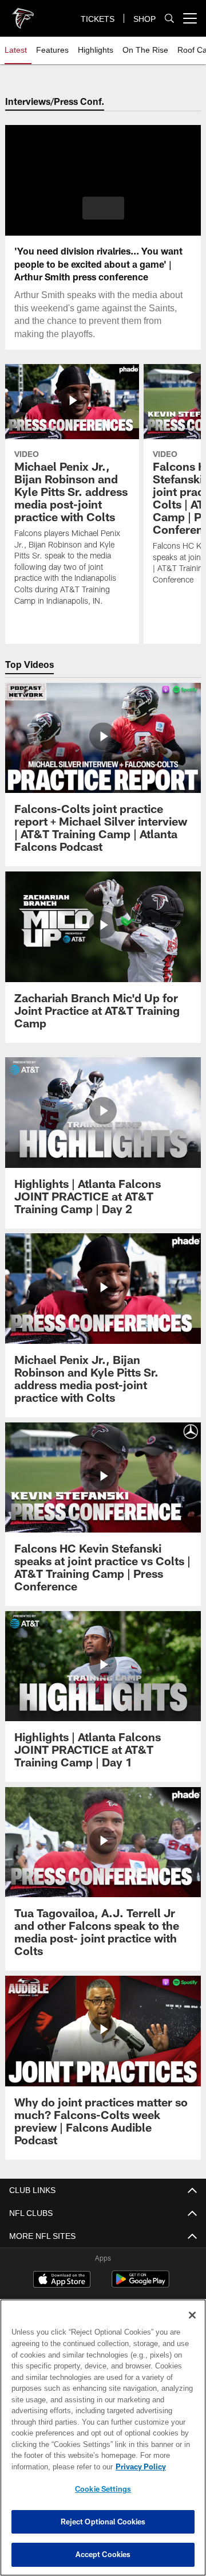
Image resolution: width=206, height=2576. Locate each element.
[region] (103, 2438)
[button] (103, 208)
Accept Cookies (103, 2554)
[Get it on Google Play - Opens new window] (140, 2285)
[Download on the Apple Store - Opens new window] (62, 2281)
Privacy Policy (50, 2466)
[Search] (169, 19)
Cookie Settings (103, 2489)
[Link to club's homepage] (23, 14)
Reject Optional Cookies (103, 2522)
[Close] (192, 2315)
